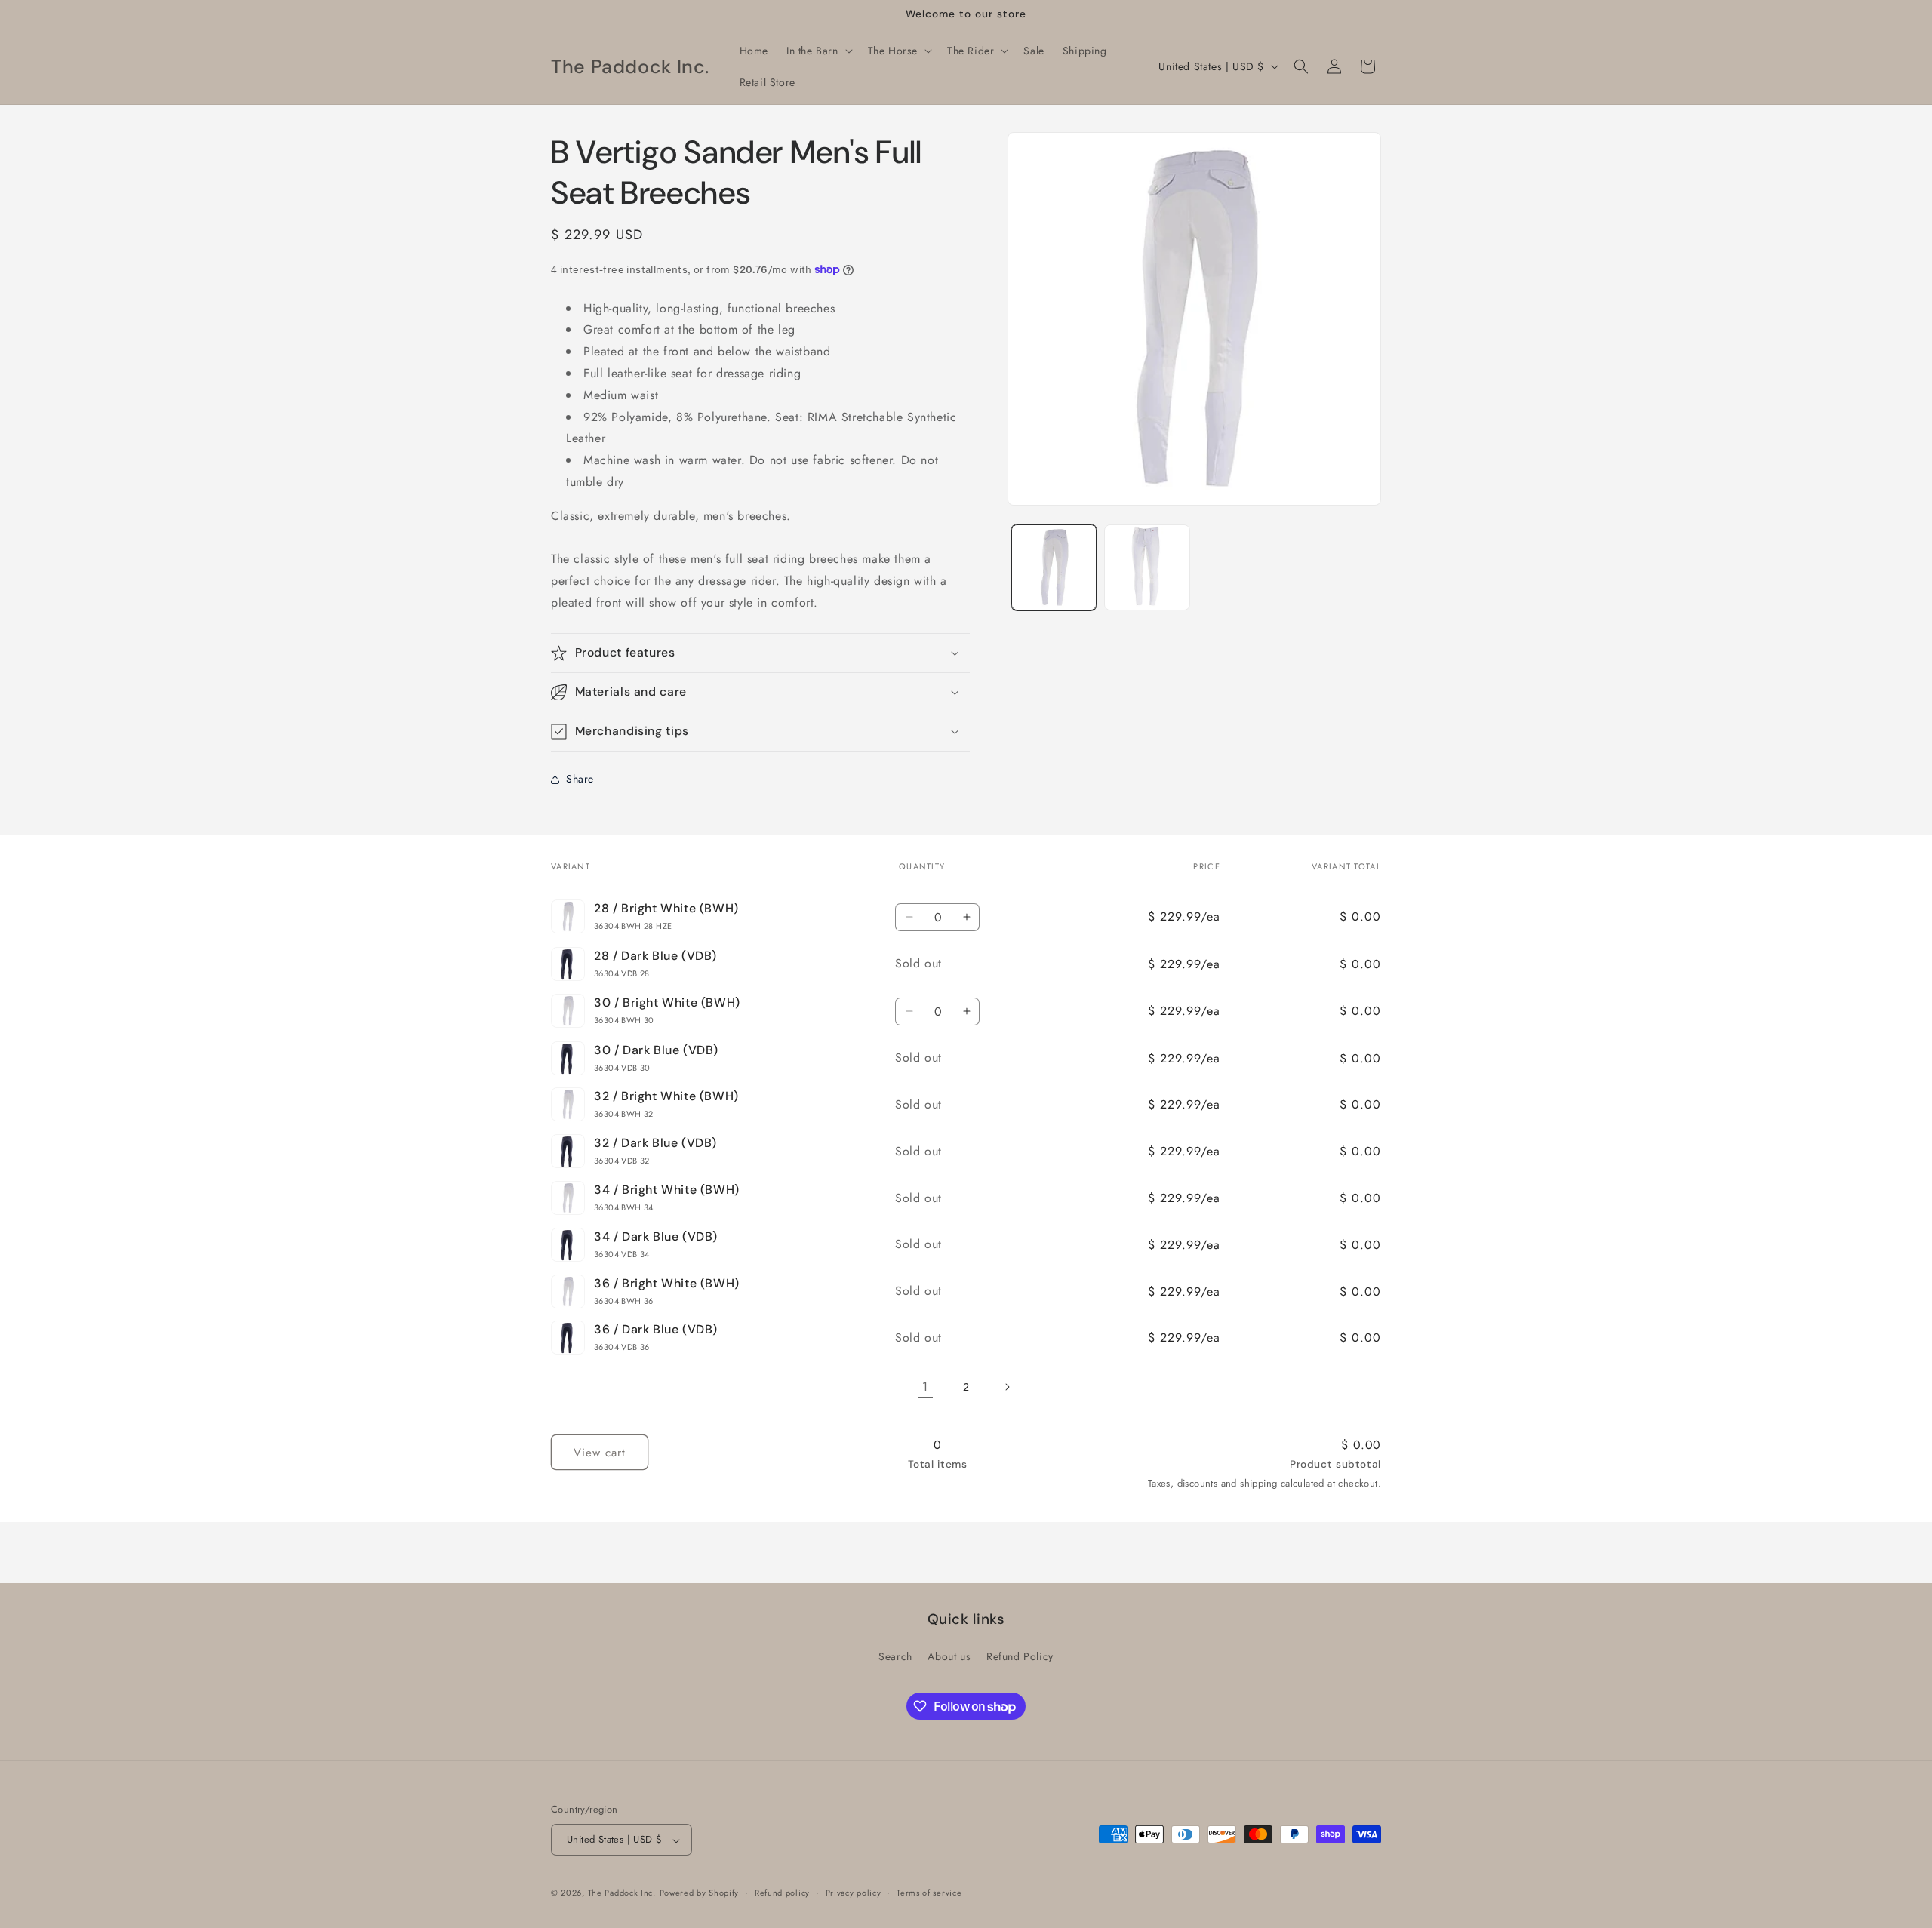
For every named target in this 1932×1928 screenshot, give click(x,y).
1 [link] (925, 1387)
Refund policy (782, 1893)
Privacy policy (854, 1893)
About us (949, 1656)
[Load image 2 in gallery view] (1147, 567)
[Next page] (1007, 1387)
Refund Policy (1020, 1656)
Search (895, 1656)
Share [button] (580, 779)
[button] (818, 51)
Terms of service (929, 1893)
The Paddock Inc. (622, 1893)
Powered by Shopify (700, 1893)
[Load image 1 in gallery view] (1054, 567)
